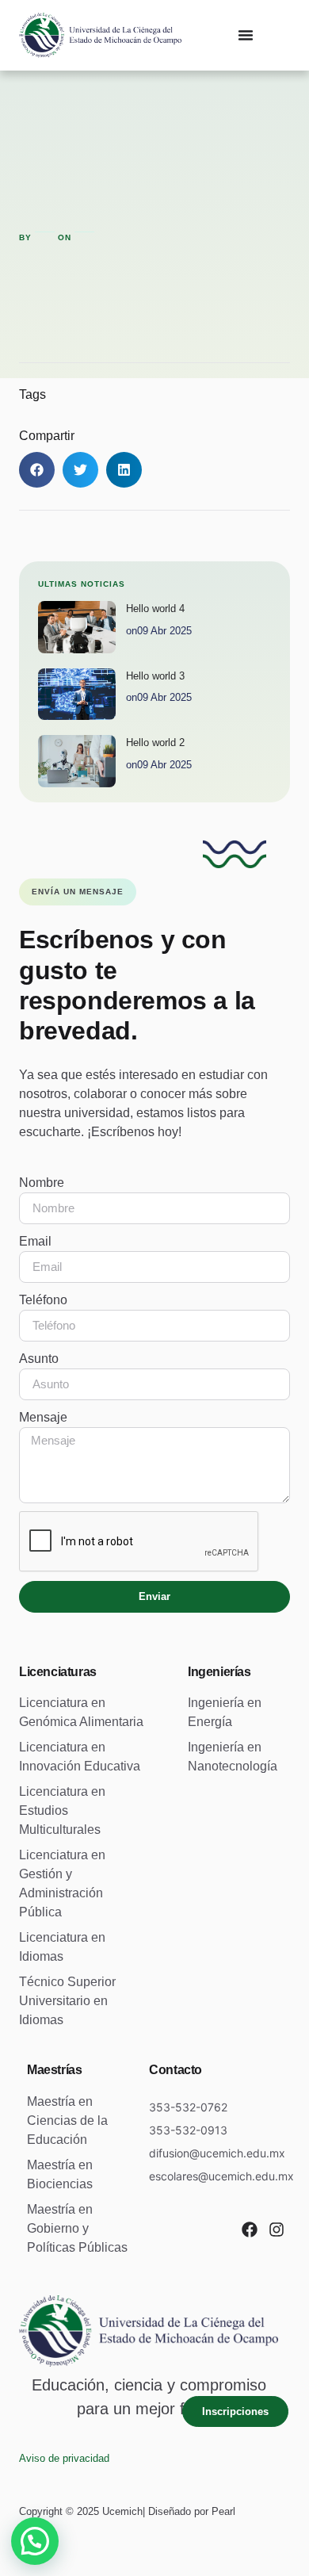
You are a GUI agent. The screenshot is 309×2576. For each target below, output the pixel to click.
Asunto (39, 1359)
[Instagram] (277, 2230)
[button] (37, 470)
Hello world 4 (155, 609)
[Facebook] (250, 2230)
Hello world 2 (155, 743)
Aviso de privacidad (64, 2458)
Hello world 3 (155, 676)
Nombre (42, 1183)
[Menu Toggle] (246, 35)
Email (35, 1241)
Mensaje (43, 1417)
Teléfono (43, 1300)
